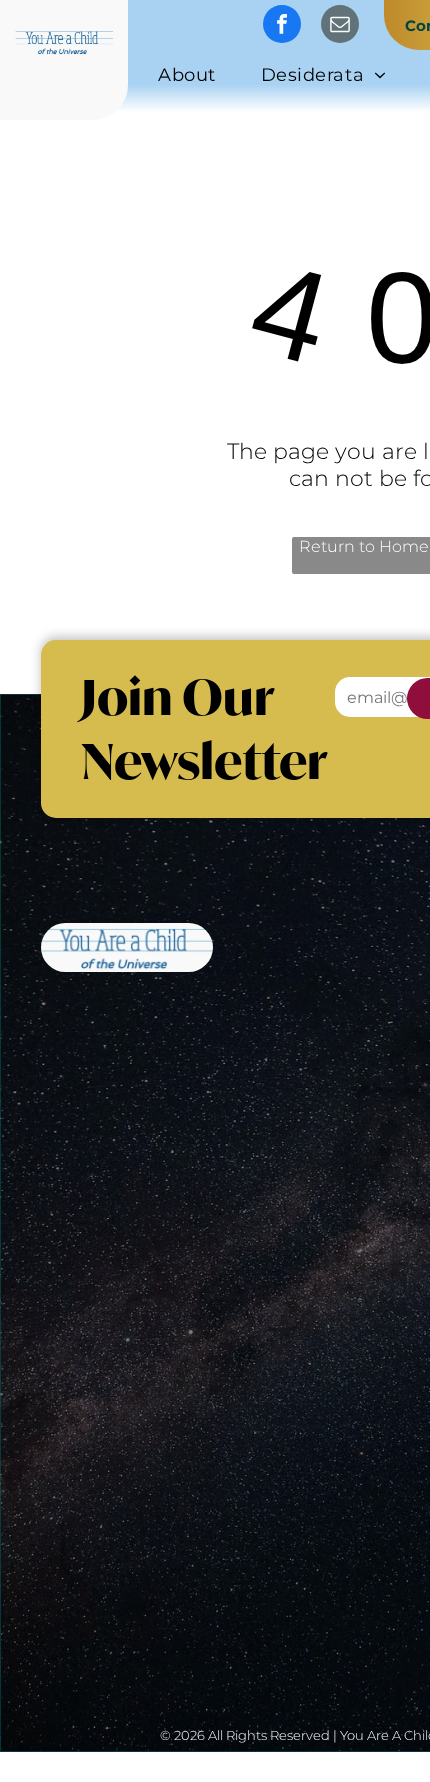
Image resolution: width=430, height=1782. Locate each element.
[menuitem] (194, 77)
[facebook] (282, 26)
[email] (340, 26)
